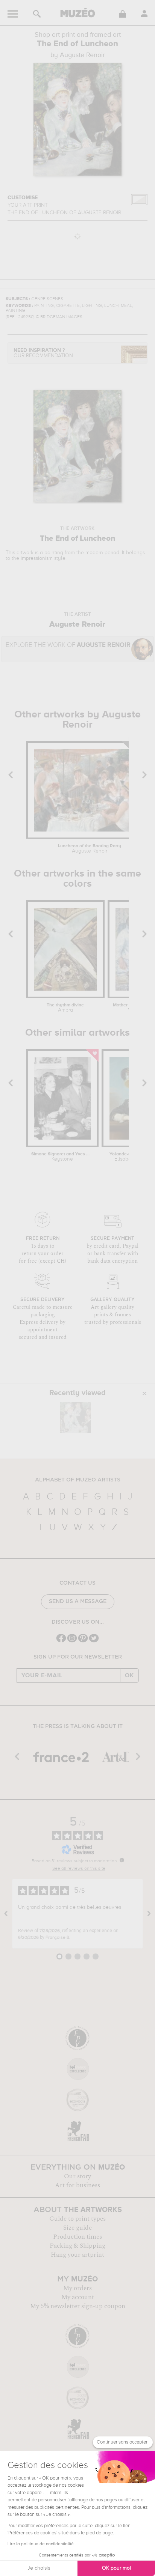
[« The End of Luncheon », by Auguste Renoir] (76, 1418)
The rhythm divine (65, 1008)
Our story (77, 2176)
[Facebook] (61, 1641)
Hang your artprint (77, 2255)
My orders (77, 2288)
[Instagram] (72, 1641)
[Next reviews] (149, 1914)
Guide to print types (77, 2219)
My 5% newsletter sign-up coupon (78, 2306)
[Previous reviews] (6, 1914)
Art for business (77, 2185)
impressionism (37, 558)
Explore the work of (68, 645)
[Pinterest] (83, 1641)
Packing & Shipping (77, 2246)
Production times (77, 2237)
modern (94, 553)
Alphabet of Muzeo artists (78, 1480)
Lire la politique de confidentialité (41, 2544)
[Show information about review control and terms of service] (122, 1860)
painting (54, 553)
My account (78, 2297)
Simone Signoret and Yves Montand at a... (62, 1157)
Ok (129, 1675)
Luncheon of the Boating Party (90, 849)
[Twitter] (94, 1641)
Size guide (77, 2228)
